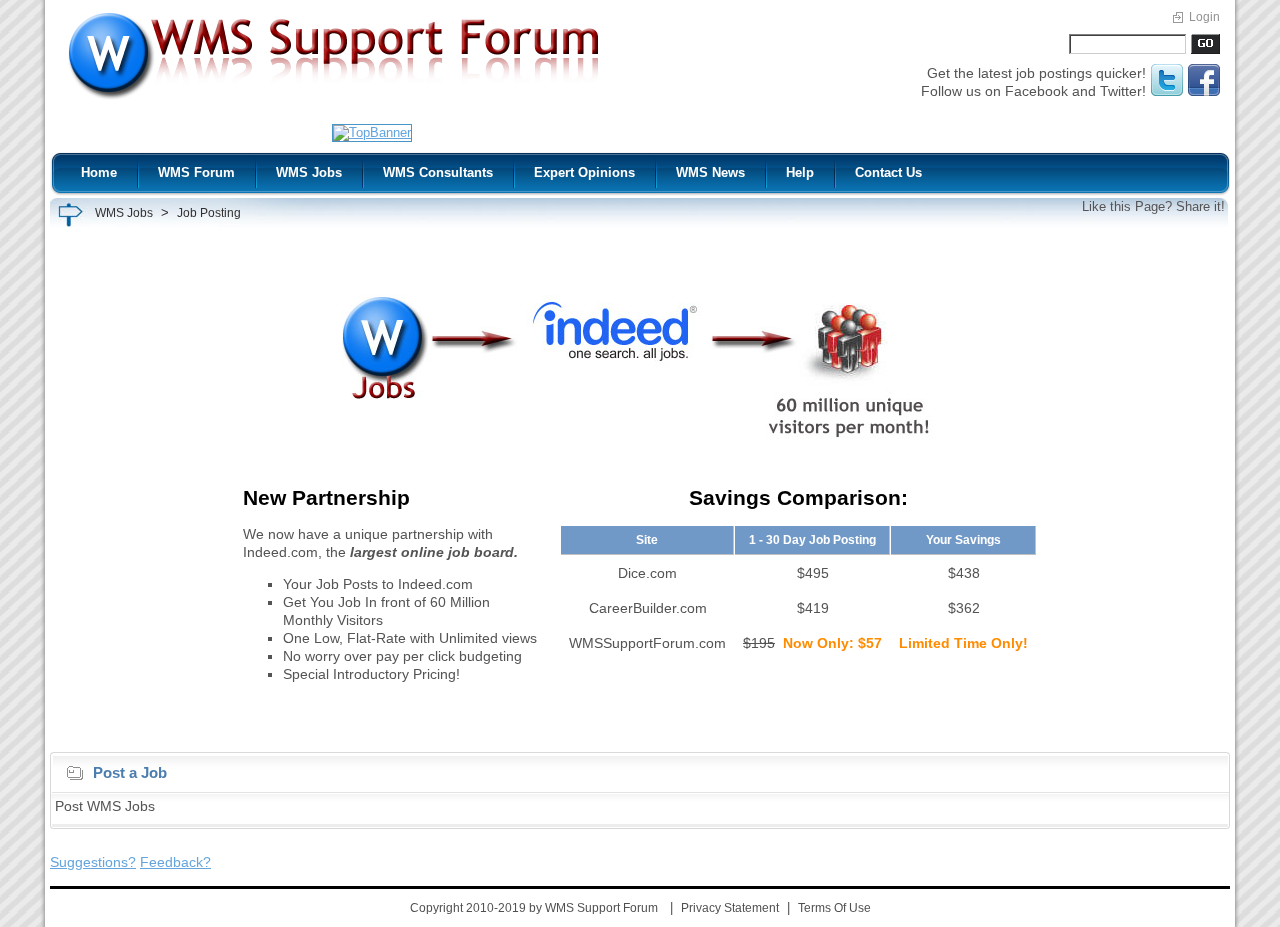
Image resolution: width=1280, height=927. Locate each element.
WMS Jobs (124, 213)
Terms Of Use (834, 908)
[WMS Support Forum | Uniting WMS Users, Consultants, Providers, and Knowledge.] (334, 100)
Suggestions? (93, 862)
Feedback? (175, 862)
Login (1204, 17)
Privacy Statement (730, 908)
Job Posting (209, 213)
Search (1205, 44)
